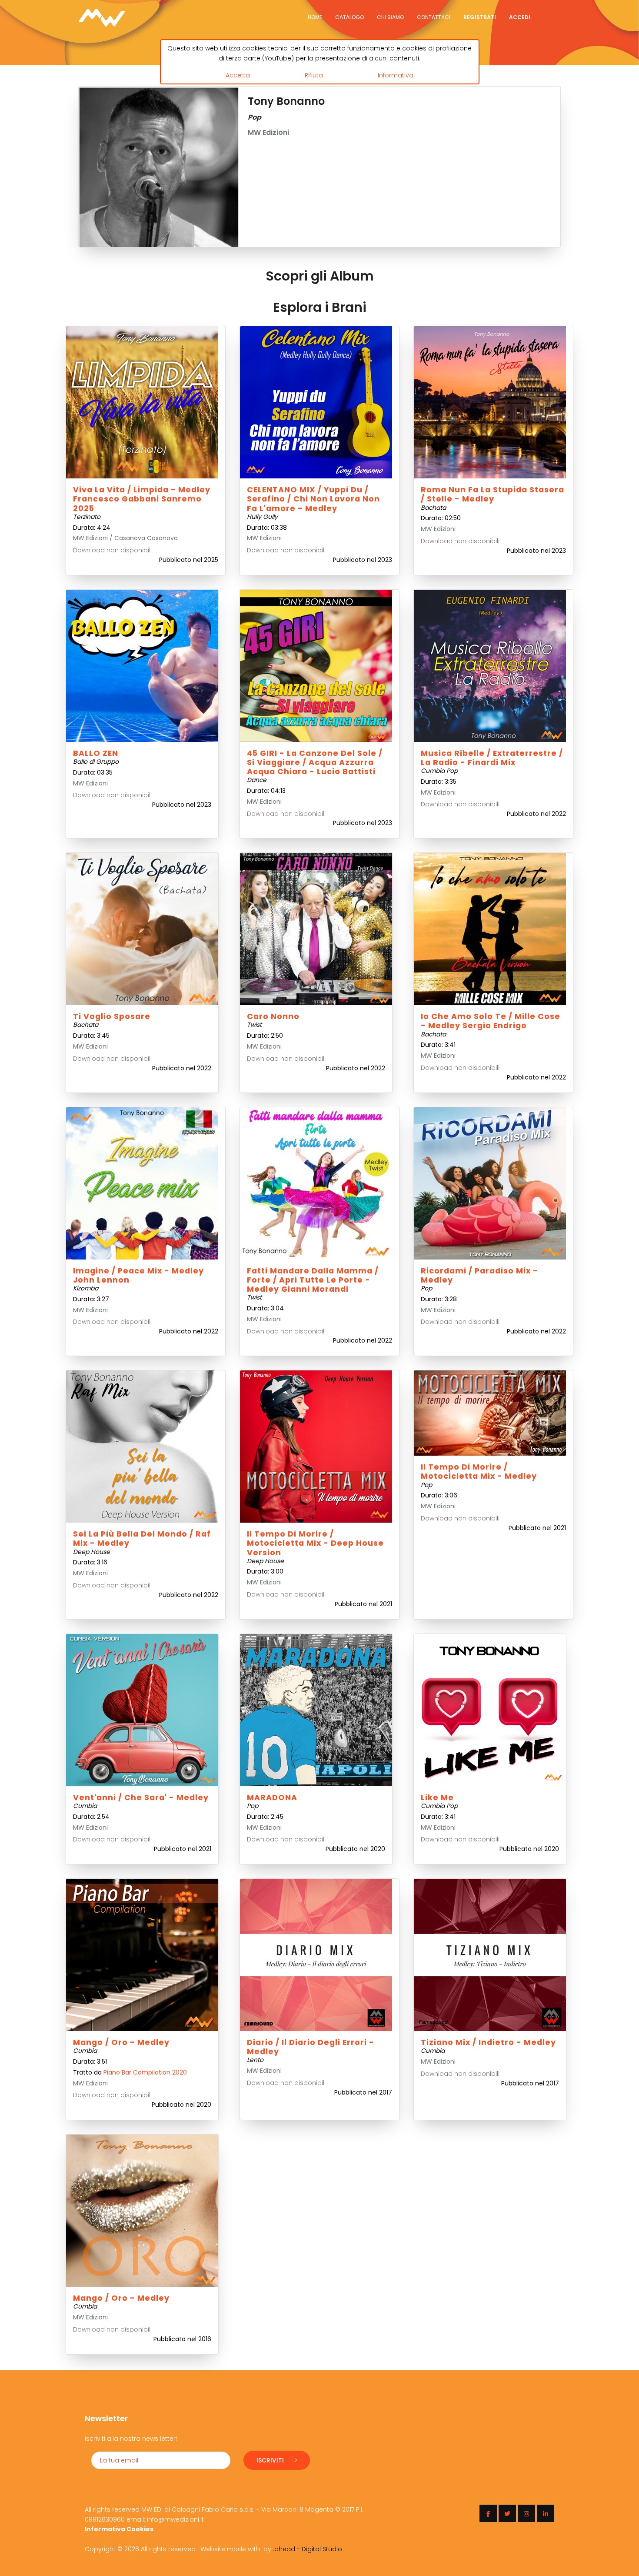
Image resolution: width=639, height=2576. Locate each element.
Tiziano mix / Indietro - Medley (488, 2042)
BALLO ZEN (96, 753)
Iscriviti (270, 2460)
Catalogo (349, 17)
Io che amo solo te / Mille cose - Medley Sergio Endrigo (491, 1021)
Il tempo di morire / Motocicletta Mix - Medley (479, 1472)
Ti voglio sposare (112, 1016)
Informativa (396, 75)
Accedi (520, 17)
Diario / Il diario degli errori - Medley (311, 2047)
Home (315, 17)
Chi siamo (390, 17)
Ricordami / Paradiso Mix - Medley (479, 1275)
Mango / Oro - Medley (121, 2042)
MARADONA (272, 1798)
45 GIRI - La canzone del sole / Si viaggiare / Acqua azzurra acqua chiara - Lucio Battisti (315, 762)
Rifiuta (314, 75)
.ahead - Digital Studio (308, 2549)
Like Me (437, 1798)
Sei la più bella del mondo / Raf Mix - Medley (142, 1539)
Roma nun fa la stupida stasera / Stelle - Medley (493, 494)
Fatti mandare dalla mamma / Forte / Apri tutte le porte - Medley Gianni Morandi (313, 1280)
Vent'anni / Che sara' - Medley (141, 1798)
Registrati (480, 17)
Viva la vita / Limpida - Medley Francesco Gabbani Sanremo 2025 (142, 499)
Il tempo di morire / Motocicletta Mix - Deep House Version (315, 1543)
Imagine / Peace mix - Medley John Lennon (138, 1275)
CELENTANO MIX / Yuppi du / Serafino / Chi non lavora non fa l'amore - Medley (313, 499)
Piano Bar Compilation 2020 (145, 2072)
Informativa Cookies (119, 2529)
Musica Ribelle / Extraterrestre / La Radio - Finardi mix (492, 758)
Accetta (238, 75)
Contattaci (434, 17)
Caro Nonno (273, 1016)
